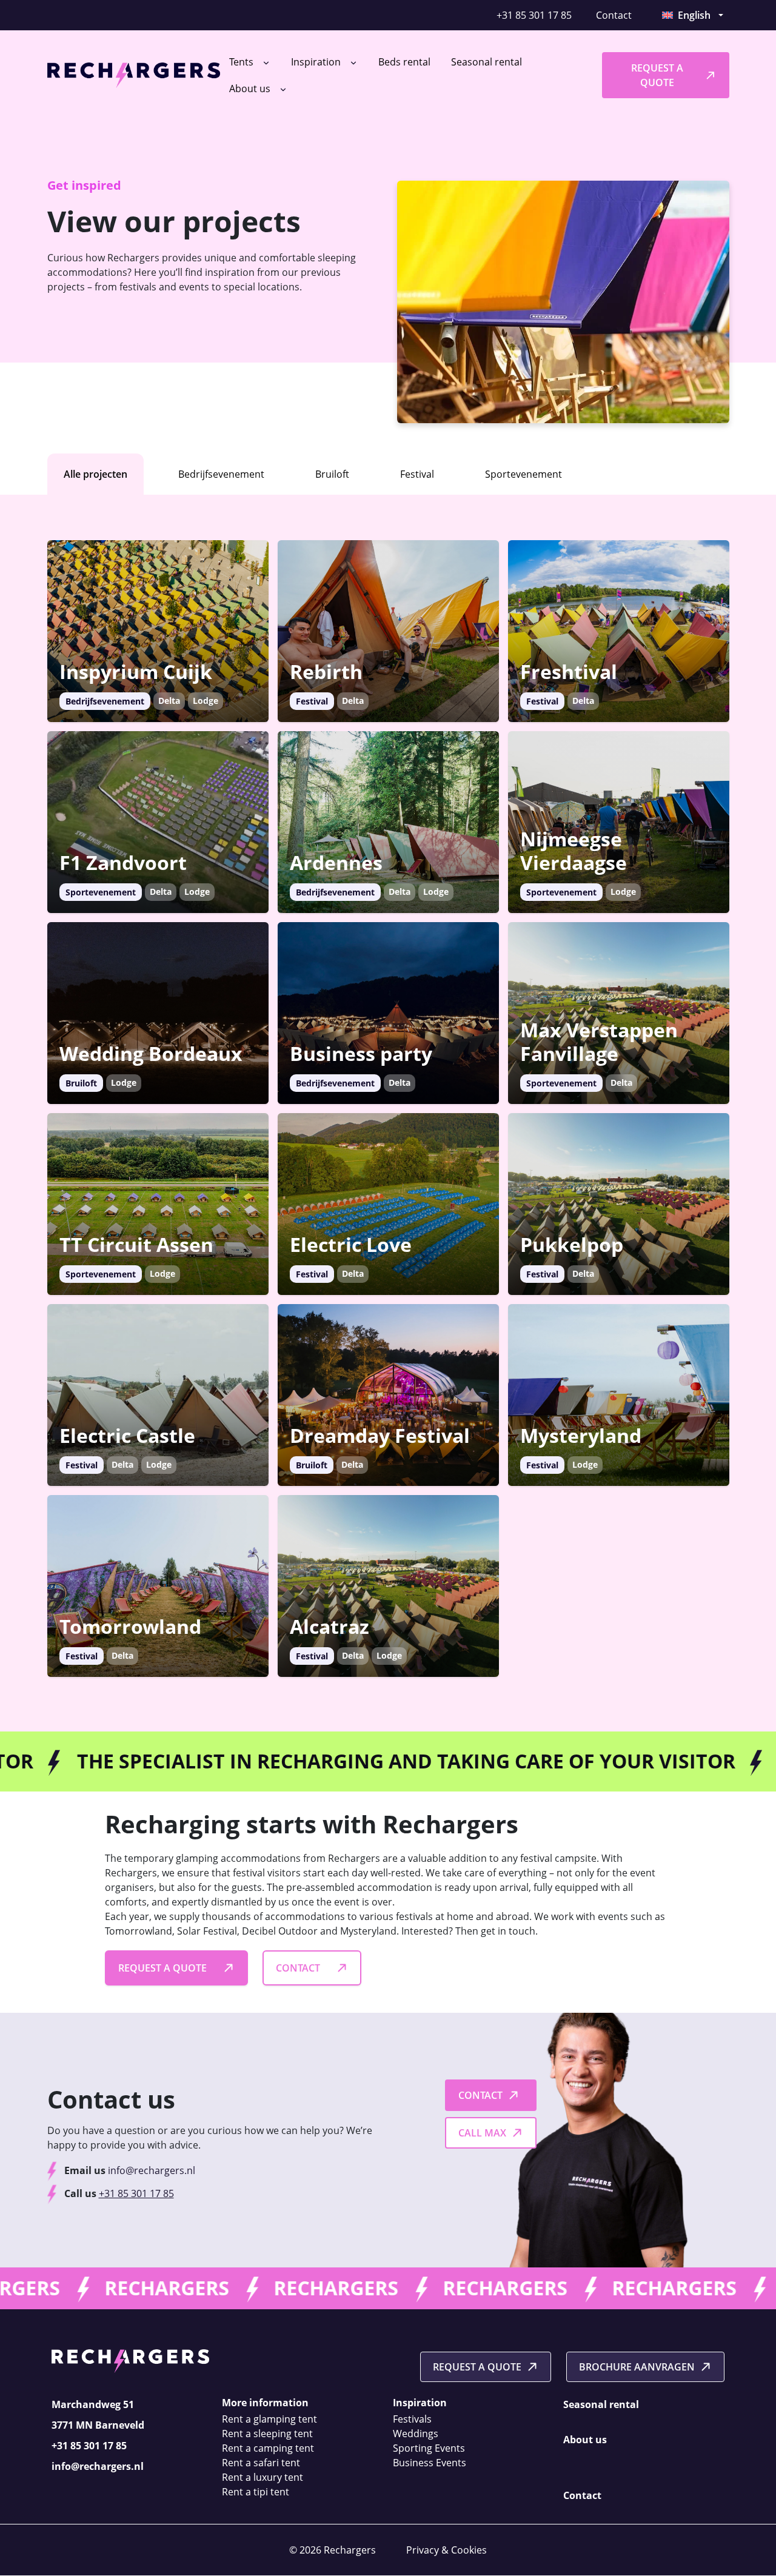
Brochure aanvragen (637, 2367)
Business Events (430, 2463)
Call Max (482, 2133)
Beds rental (404, 62)
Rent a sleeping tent (267, 2434)
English (694, 15)
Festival (417, 474)
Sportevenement (523, 474)
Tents (242, 62)
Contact (614, 15)
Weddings (416, 2434)
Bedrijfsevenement (221, 474)
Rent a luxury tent (263, 2478)
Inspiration (317, 62)
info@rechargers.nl (152, 2170)
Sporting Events (429, 2449)
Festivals (412, 2420)
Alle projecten (95, 474)
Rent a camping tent (268, 2449)
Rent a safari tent (261, 2463)
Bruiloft (332, 474)
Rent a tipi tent (256, 2492)
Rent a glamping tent (269, 2420)
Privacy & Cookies (447, 2551)
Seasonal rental (487, 62)
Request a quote (657, 75)
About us (251, 89)
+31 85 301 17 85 (534, 15)
